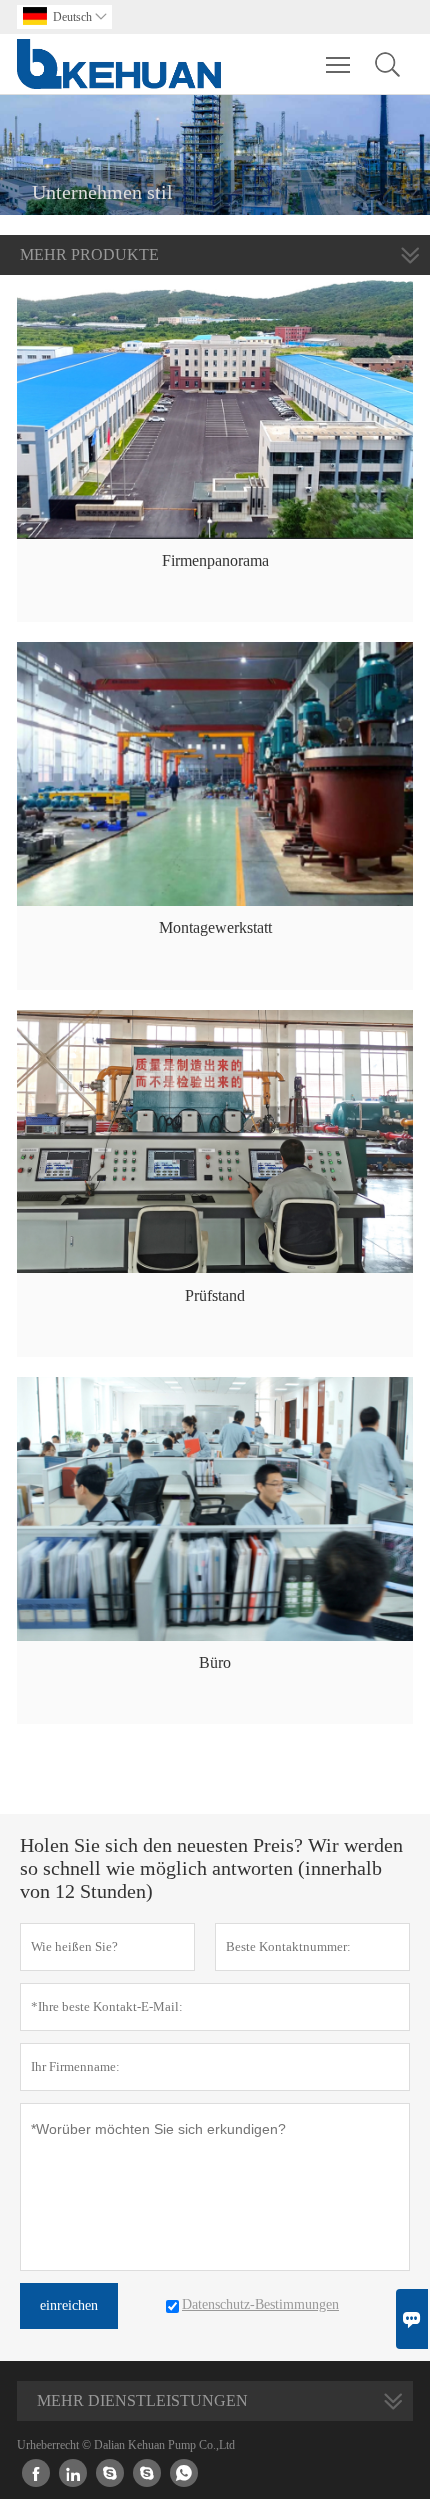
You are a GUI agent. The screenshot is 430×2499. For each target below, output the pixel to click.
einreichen (69, 2305)
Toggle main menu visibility (338, 64)
